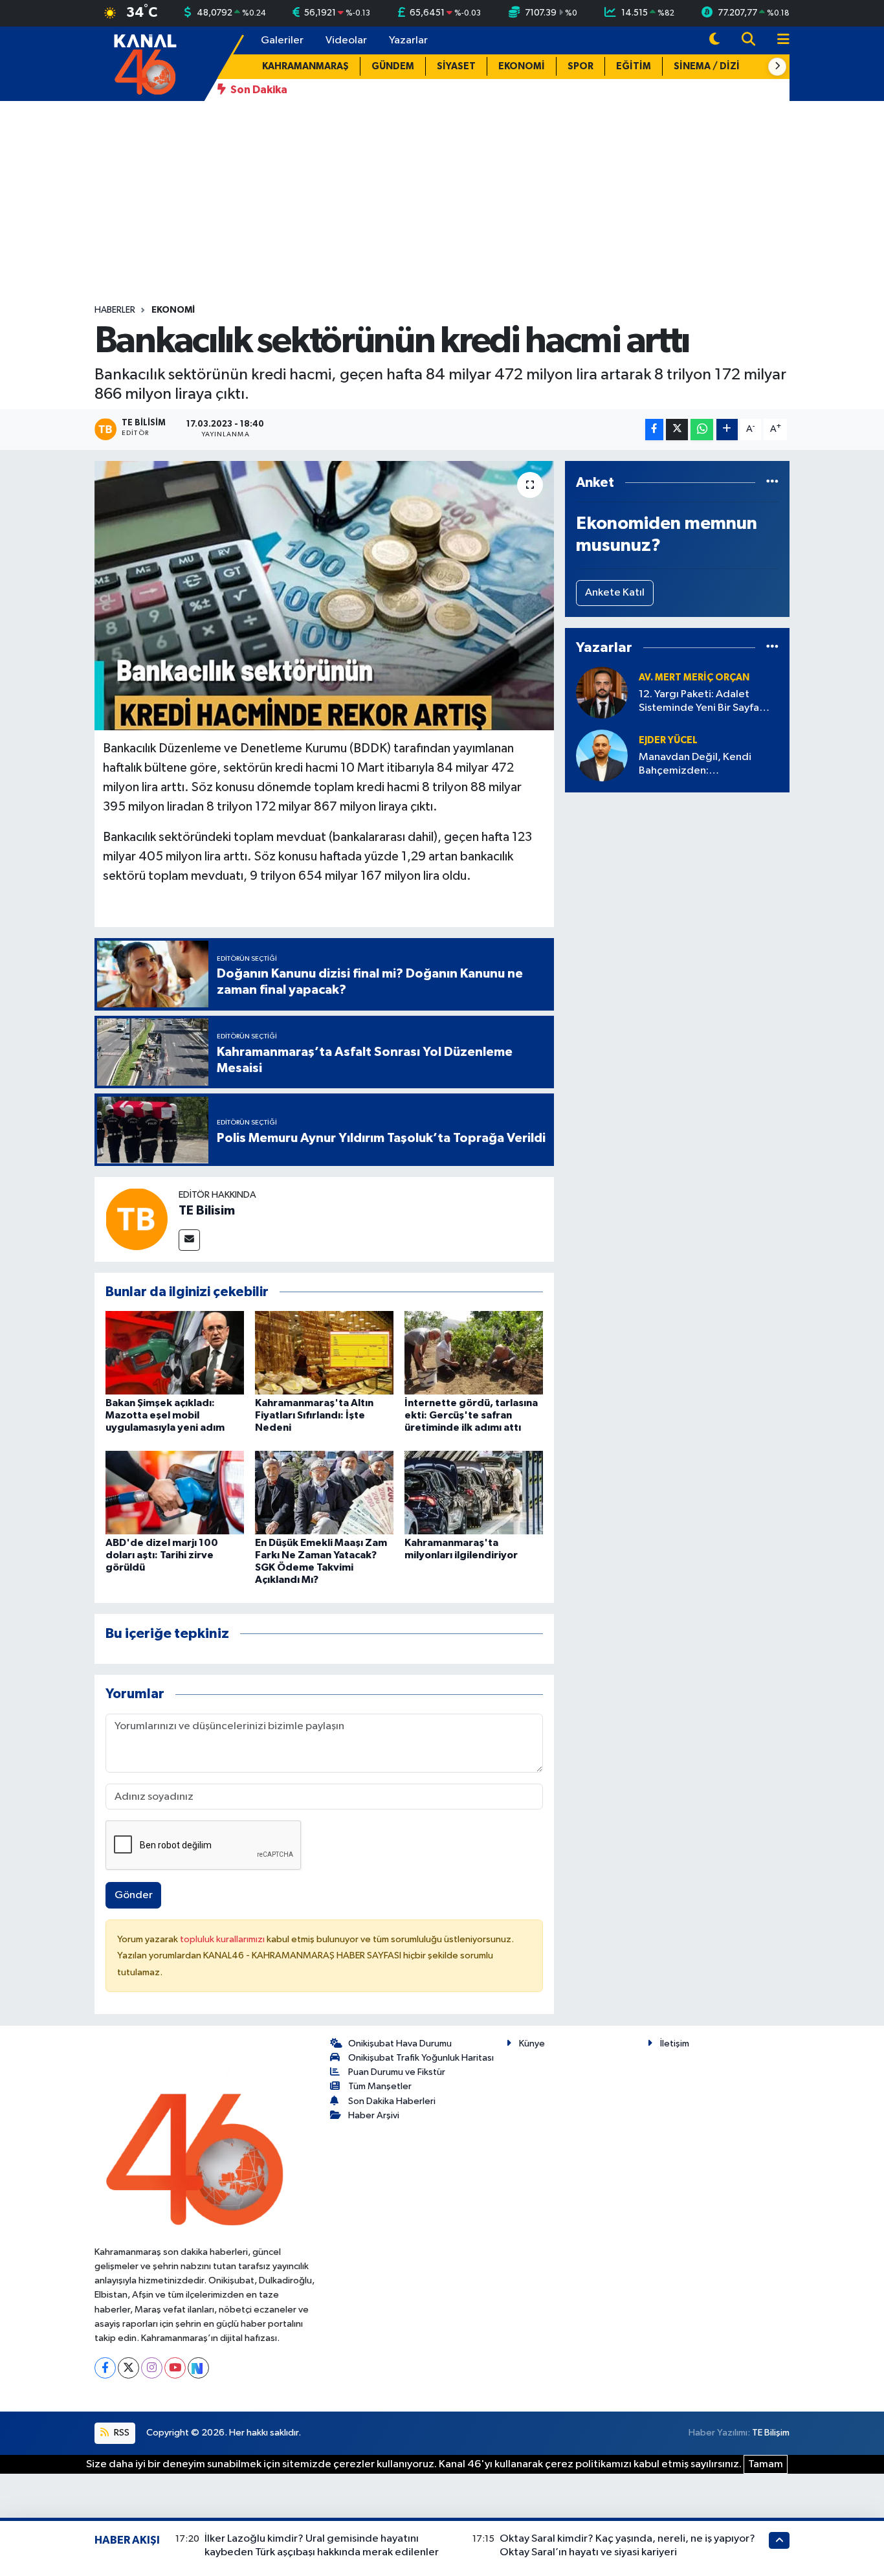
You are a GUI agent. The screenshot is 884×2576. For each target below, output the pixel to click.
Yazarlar (408, 40)
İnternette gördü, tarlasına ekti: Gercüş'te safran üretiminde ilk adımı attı (471, 1415)
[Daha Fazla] (727, 430)
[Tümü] (772, 483)
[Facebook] (105, 2368)
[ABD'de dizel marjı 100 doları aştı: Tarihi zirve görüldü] (175, 1492)
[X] (128, 2368)
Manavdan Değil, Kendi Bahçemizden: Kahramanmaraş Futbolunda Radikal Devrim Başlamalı (706, 765)
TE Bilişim (771, 2433)
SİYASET (456, 66)
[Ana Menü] (778, 40)
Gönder (134, 1895)
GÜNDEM (393, 66)
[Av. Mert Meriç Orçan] (602, 692)
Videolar (346, 40)
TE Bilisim (207, 1211)
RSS (121, 2433)
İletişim (675, 2044)
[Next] (198, 2368)
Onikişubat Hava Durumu (400, 2044)
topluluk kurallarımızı (223, 1939)
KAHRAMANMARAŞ (305, 66)
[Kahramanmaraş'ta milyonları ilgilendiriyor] (474, 1492)
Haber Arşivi (374, 2115)
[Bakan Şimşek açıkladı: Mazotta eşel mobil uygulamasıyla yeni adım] (175, 1352)
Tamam (766, 2464)
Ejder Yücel (668, 740)
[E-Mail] (189, 1240)
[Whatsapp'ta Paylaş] (702, 430)
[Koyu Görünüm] (714, 40)
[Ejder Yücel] (602, 755)
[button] (777, 67)
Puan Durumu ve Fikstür (397, 2072)
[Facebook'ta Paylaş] (654, 430)
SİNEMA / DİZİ (707, 66)
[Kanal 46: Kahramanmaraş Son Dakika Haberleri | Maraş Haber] (145, 63)
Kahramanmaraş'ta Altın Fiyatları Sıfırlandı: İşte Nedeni (314, 1415)
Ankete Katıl (615, 593)
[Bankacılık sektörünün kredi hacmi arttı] (325, 596)
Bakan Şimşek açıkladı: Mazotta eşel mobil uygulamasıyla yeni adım (165, 1415)
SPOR (580, 66)
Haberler (115, 310)
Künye (532, 2044)
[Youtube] (175, 2368)
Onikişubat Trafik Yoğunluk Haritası (421, 2058)
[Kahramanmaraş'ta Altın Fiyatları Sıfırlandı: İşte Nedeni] (324, 1352)
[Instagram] (152, 2368)
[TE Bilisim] (137, 1219)
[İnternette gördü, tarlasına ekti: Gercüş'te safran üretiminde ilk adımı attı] (474, 1352)
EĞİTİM (634, 66)
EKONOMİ (522, 66)
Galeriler (282, 40)
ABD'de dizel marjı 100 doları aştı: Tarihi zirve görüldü (162, 1555)
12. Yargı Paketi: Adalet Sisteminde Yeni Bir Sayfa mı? (699, 702)
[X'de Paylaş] (677, 430)
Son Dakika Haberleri (392, 2101)
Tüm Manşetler (380, 2086)
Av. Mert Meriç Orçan (694, 678)
